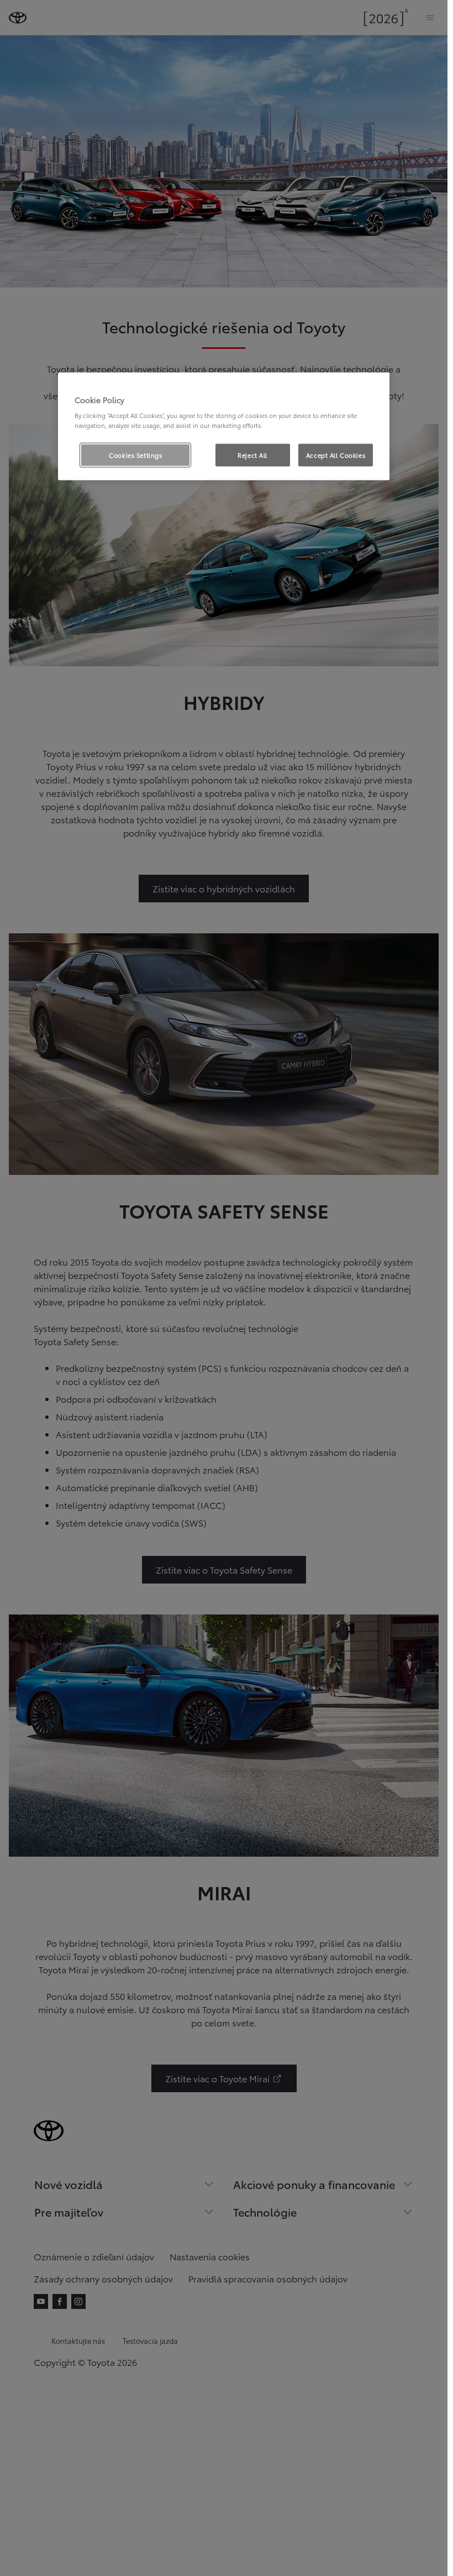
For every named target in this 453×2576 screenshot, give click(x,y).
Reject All (252, 454)
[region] (224, 426)
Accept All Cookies (336, 454)
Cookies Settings (135, 454)
